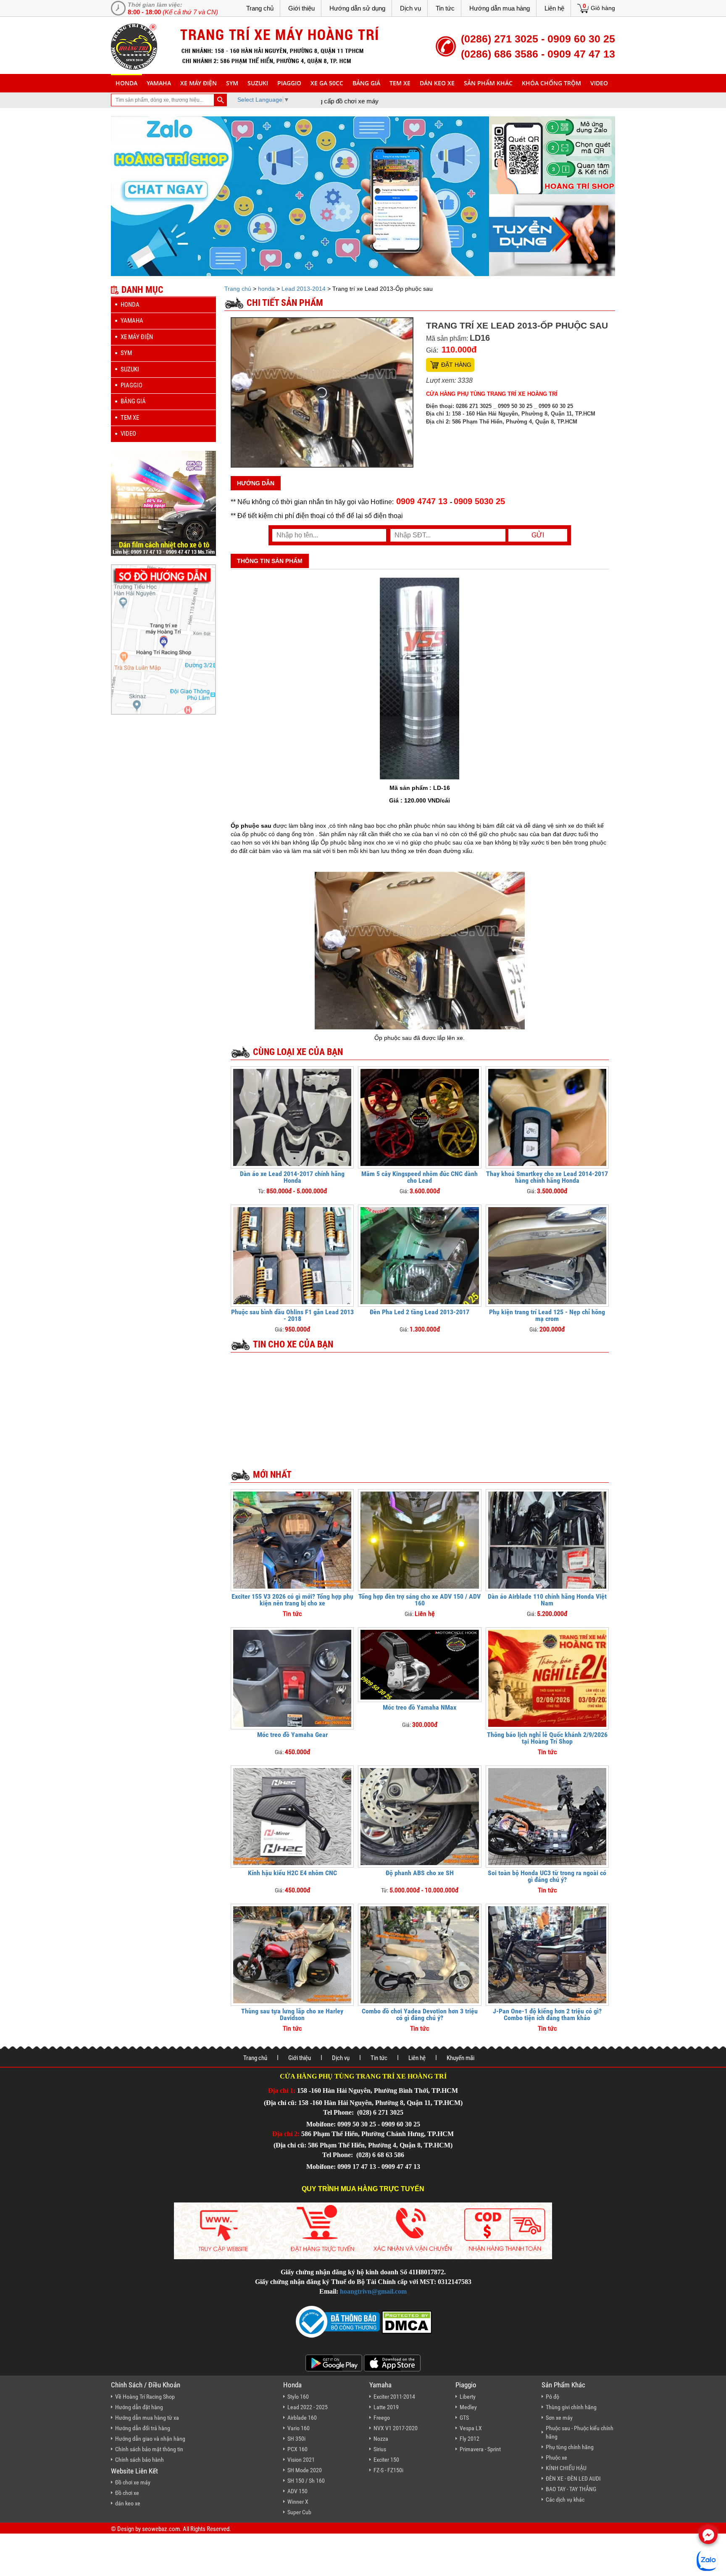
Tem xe (400, 83)
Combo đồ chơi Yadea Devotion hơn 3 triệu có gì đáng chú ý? (420, 2014)
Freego (382, 2418)
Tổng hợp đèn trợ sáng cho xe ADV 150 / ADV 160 (420, 1600)
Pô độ (552, 2397)
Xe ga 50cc (327, 83)
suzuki (258, 83)
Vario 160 (299, 2428)
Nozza (381, 2439)
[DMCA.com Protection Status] (406, 2321)
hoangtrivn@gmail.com (373, 2291)
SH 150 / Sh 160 (306, 2481)
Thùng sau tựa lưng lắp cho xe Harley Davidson (292, 2014)
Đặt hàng (456, 365)
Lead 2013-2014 (304, 289)
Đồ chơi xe (127, 2493)
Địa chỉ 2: (286, 2134)
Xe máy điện (199, 83)
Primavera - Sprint (480, 2449)
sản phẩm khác (488, 83)
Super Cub (299, 2512)
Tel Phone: (339, 2112)
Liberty (468, 2397)
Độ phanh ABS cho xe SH (420, 1873)
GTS (464, 2418)
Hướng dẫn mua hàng (500, 8)
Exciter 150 (386, 2460)
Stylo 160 (298, 2397)
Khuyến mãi (460, 2058)
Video (599, 83)
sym (232, 83)
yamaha (159, 83)
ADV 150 (297, 2491)
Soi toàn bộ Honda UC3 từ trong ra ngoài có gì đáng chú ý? (547, 1876)
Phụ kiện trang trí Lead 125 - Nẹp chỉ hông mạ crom (547, 1315)
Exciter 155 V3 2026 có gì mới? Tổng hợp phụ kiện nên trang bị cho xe (292, 1600)
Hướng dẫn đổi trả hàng (143, 2428)
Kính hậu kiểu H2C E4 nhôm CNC (292, 1873)
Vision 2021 (301, 2460)
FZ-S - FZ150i (388, 2470)
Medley (468, 2407)
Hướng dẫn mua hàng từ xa (147, 2418)
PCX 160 (297, 2449)
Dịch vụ (410, 8)
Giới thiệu (301, 8)
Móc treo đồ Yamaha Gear (292, 1735)
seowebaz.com (161, 2529)
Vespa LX (471, 2428)
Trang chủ (260, 8)
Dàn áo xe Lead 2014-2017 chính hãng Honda (292, 1177)
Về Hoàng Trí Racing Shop (145, 2397)
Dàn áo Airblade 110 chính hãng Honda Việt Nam (547, 1600)
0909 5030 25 (479, 501)
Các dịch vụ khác (565, 2500)
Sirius (380, 2449)
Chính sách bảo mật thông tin (149, 2449)
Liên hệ (554, 8)
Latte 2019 (386, 2407)
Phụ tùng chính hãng (570, 2447)
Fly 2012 (470, 2439)
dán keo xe (437, 83)
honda (126, 83)
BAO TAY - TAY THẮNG (571, 2489)
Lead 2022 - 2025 (308, 2407)
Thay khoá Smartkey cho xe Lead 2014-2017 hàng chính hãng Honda (547, 1177)
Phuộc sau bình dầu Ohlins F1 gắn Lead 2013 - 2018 (292, 1315)
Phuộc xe (556, 2458)
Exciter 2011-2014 (394, 2397)
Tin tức (445, 8)
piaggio (289, 83)
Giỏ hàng (603, 8)
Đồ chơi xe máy (133, 2482)
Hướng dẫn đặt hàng (139, 2407)
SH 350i (296, 2439)
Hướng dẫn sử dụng (357, 8)
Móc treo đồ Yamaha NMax (420, 1707)
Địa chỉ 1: (282, 2091)
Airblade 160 (302, 2418)
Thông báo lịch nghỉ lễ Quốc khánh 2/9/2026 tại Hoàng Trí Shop (547, 1738)
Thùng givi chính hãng (571, 2407)
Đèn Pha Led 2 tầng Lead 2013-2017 (420, 1312)
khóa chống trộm (551, 83)
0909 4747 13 (422, 501)
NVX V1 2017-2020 (396, 2428)
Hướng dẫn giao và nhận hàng (150, 2439)
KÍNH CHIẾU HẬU (566, 2468)
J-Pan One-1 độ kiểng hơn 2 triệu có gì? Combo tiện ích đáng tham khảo (547, 2014)
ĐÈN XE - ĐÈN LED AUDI (573, 2479)
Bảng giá (366, 83)
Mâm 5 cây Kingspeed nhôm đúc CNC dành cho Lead (420, 1177)
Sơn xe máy (559, 2418)
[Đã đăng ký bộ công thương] (338, 2321)
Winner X (298, 2502)
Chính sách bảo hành (139, 2460)
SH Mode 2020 (305, 2470)
